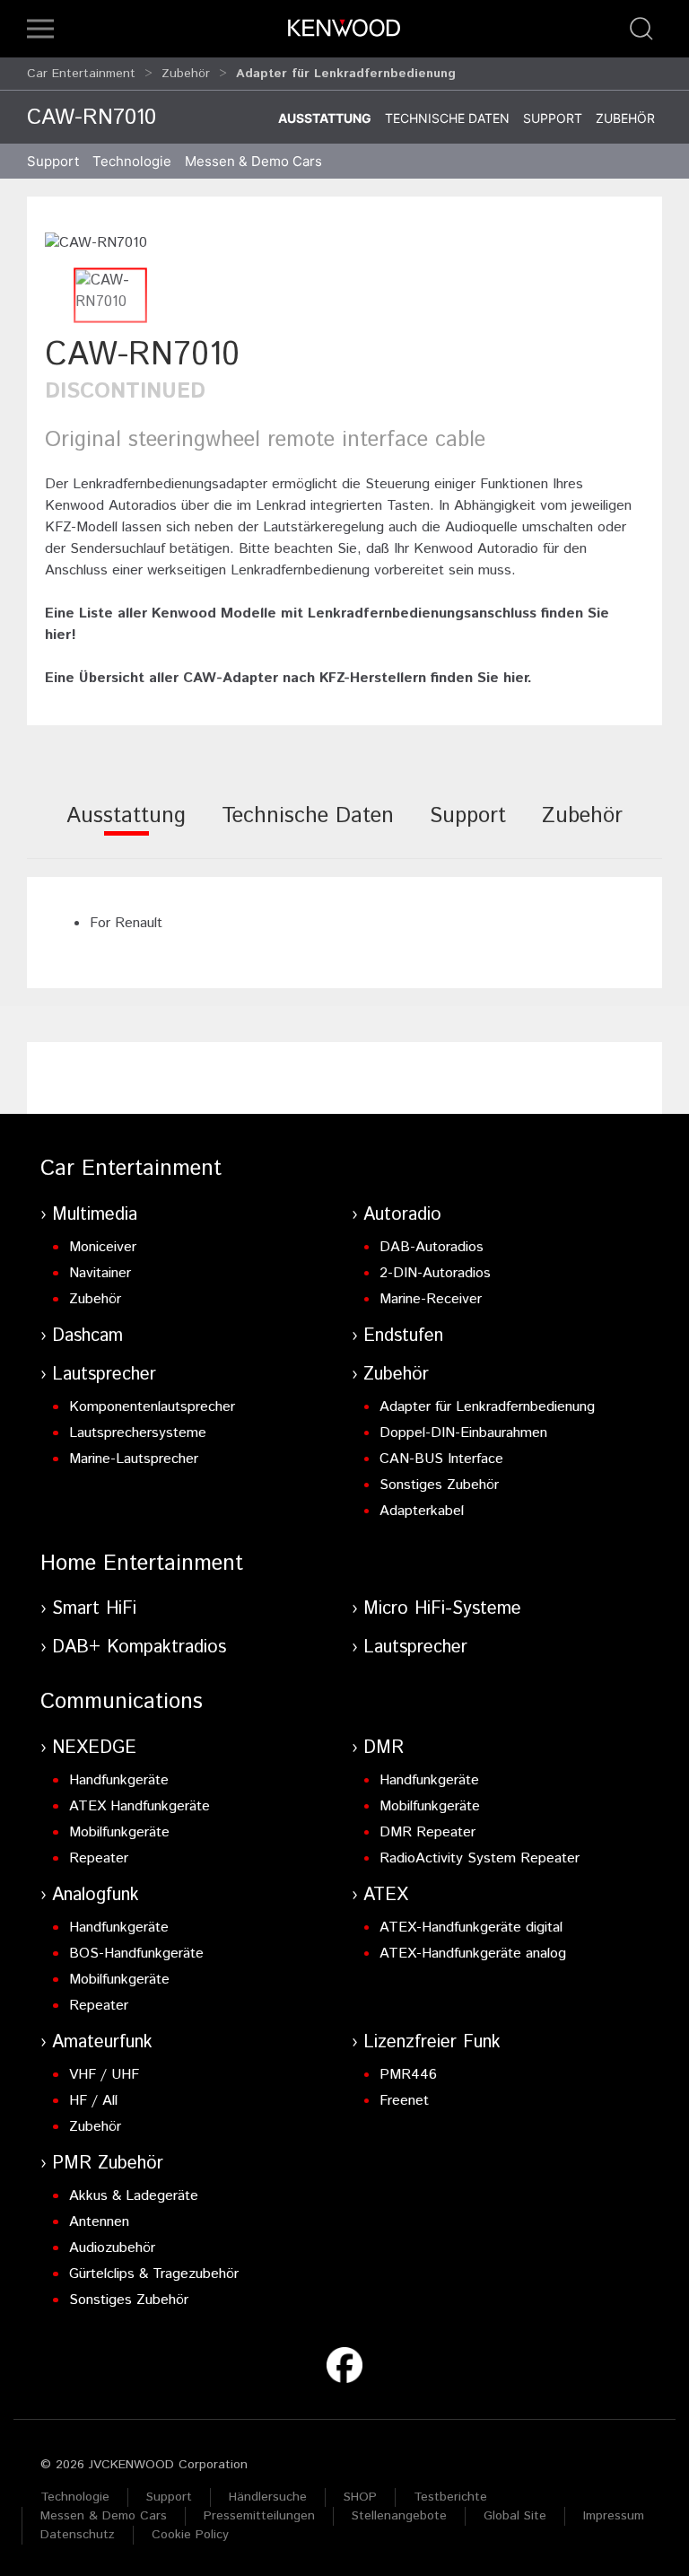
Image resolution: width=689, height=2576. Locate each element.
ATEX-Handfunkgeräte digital (471, 1928)
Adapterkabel (422, 1511)
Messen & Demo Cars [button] (253, 161)
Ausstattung (325, 118)
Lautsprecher (104, 1375)
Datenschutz (78, 2535)
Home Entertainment (142, 1564)
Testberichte (450, 2497)
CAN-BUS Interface (441, 1459)
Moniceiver (103, 1247)
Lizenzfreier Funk (432, 2042)
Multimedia (95, 1215)
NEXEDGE (94, 1748)
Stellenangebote (399, 2516)
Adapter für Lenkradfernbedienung (487, 1407)
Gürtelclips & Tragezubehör (154, 2274)
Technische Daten (447, 118)
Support (553, 118)
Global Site (515, 2516)
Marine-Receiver (431, 1299)
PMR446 (408, 2075)
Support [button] (53, 161)
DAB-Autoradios (432, 1247)
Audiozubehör (112, 2248)
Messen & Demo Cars (104, 2516)
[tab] (126, 828)
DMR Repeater (427, 1832)
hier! (61, 635)
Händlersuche (268, 2497)
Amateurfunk (102, 2042)
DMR (384, 1748)
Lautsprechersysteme (138, 1433)
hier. (518, 678)
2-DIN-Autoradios (435, 1273)
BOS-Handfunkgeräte (136, 1954)
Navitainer (100, 1273)
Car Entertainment (81, 74)
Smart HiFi (94, 1609)
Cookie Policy (190, 2535)
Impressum (614, 2516)
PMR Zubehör (108, 2164)
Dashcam (87, 1336)
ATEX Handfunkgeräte (140, 1806)
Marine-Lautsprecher (134, 1459)
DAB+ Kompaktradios (139, 1647)
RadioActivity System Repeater (480, 1858)
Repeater (99, 1858)
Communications (122, 1702)
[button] (40, 29)
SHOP (360, 2497)
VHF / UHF (104, 2075)
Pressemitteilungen (259, 2516)
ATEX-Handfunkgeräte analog (473, 1954)
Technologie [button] (132, 161)
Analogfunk (96, 1895)
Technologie (75, 2497)
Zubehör (186, 74)
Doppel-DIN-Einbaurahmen (463, 1433)
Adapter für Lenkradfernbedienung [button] (346, 74)
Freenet (404, 2101)
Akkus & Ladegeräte (134, 2196)
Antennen (99, 2222)
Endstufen (403, 1336)
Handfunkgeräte (119, 1780)
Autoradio (402, 1215)
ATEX (386, 1895)
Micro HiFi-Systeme (442, 1609)
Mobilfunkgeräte (119, 1832)
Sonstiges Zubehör (439, 1485)
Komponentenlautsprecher (152, 1407)
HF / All (93, 2101)
